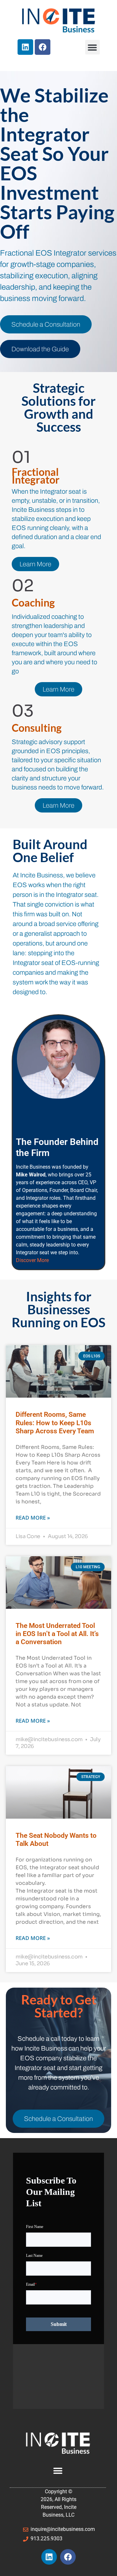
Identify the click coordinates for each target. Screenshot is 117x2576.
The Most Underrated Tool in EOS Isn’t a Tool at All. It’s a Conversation (57, 1634)
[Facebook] (43, 47)
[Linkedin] (25, 47)
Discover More (32, 1260)
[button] (92, 47)
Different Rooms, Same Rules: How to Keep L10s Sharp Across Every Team (55, 1423)
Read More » (33, 1518)
